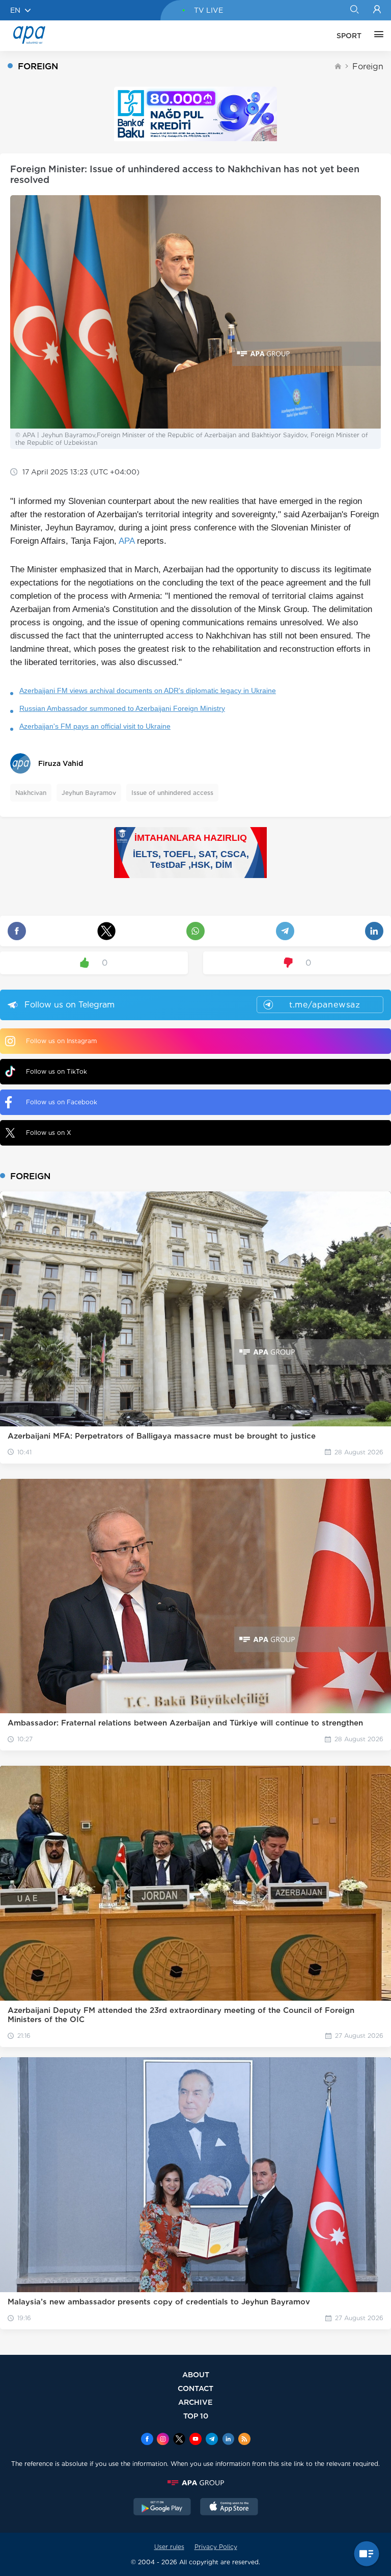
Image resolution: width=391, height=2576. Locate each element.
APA (127, 541)
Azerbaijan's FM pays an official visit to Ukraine (95, 726)
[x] (179, 2440)
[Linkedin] (228, 2440)
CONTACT (195, 2388)
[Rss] (244, 2440)
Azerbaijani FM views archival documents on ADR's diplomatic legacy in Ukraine (148, 691)
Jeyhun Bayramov (89, 793)
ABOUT (196, 2374)
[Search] (354, 10)
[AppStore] (229, 2508)
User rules (169, 2547)
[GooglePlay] (162, 2508)
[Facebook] (147, 2440)
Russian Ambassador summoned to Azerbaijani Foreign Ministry (122, 708)
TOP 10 (196, 2416)
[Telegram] (212, 2440)
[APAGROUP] (195, 2483)
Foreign (368, 67)
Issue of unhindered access (172, 793)
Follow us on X (49, 1133)
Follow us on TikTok (57, 1071)
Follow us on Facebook (62, 1102)
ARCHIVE (195, 2402)
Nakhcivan (31, 793)
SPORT (349, 36)
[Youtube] (195, 2440)
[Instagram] (163, 2440)
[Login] (377, 10)
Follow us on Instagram (61, 1041)
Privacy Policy (216, 2547)
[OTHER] (376, 36)
